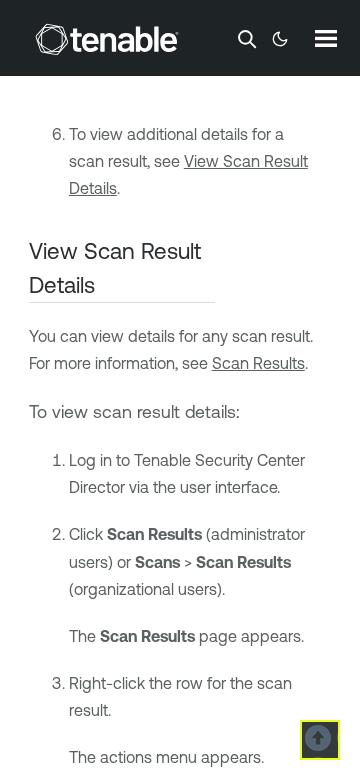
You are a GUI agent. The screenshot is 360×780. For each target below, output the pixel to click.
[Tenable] (107, 39)
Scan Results (258, 363)
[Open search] (247, 39)
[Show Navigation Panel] (326, 38)
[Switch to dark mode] (280, 39)
